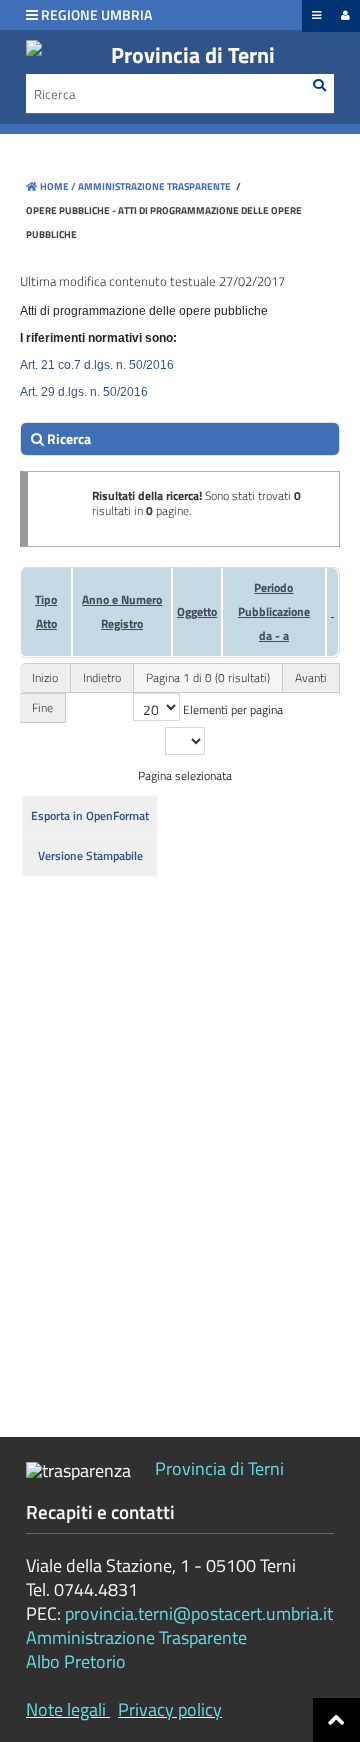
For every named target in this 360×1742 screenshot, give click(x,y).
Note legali (66, 1709)
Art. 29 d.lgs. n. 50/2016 (84, 392)
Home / (58, 186)
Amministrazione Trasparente (153, 186)
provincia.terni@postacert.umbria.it (199, 1613)
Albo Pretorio (76, 1661)
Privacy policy (170, 1709)
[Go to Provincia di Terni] (58, 48)
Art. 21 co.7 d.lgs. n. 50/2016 (97, 365)
